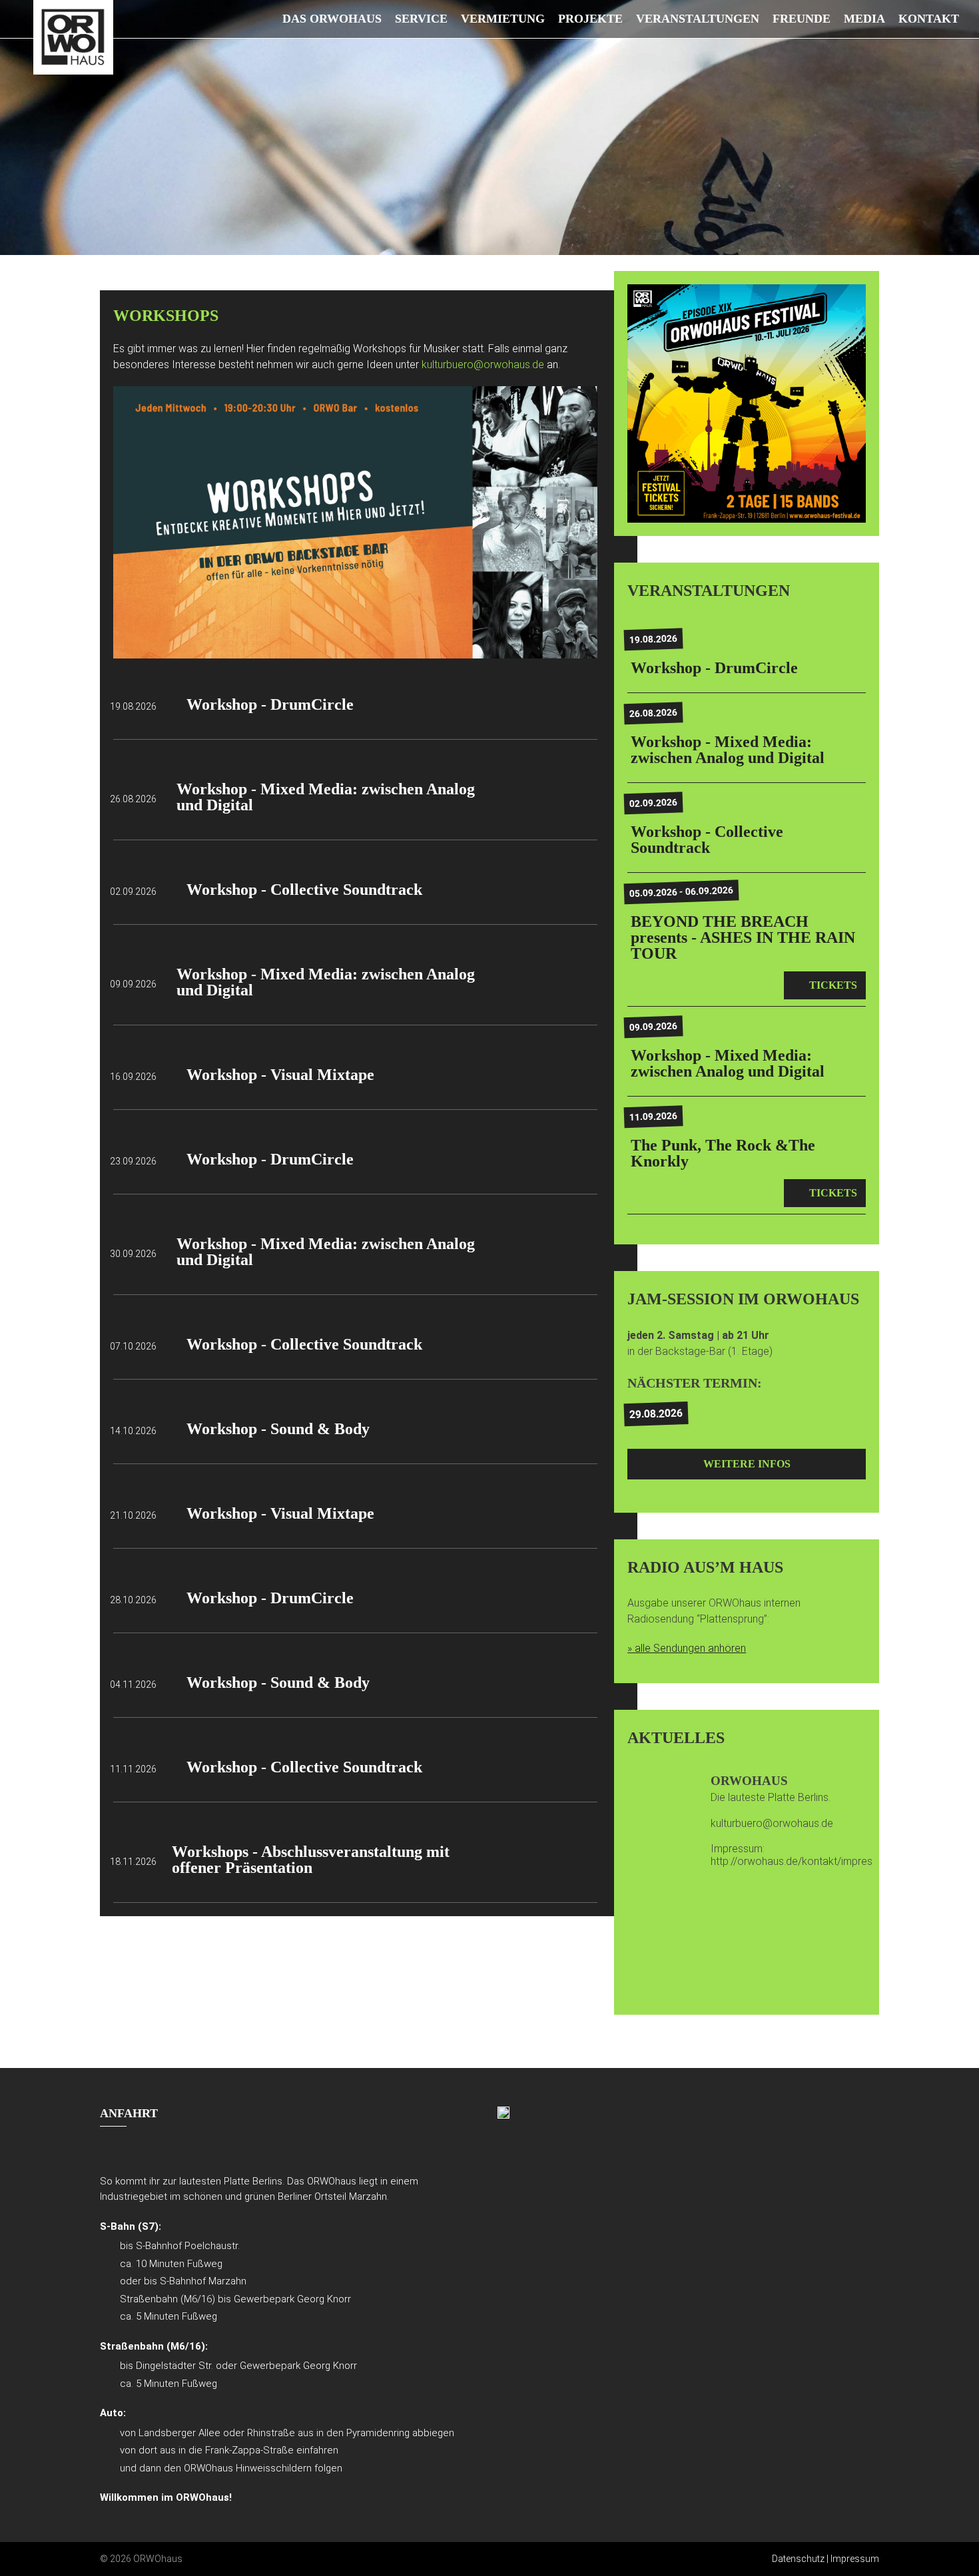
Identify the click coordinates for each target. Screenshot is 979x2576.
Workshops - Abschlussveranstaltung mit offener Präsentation (311, 1860)
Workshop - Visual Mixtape (280, 1075)
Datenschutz (798, 2559)
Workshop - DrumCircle (270, 704)
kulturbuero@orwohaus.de (484, 365)
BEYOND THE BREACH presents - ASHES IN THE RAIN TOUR (743, 937)
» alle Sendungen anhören (687, 1648)
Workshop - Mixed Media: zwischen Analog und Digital (326, 797)
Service (421, 19)
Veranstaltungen (698, 19)
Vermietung (503, 19)
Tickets (833, 985)
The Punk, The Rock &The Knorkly (723, 1153)
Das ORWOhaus (332, 19)
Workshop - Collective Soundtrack (304, 890)
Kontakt (929, 19)
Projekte (590, 19)
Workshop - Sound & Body (278, 1429)
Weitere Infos (747, 1464)
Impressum (855, 2559)
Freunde (802, 19)
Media (864, 19)
